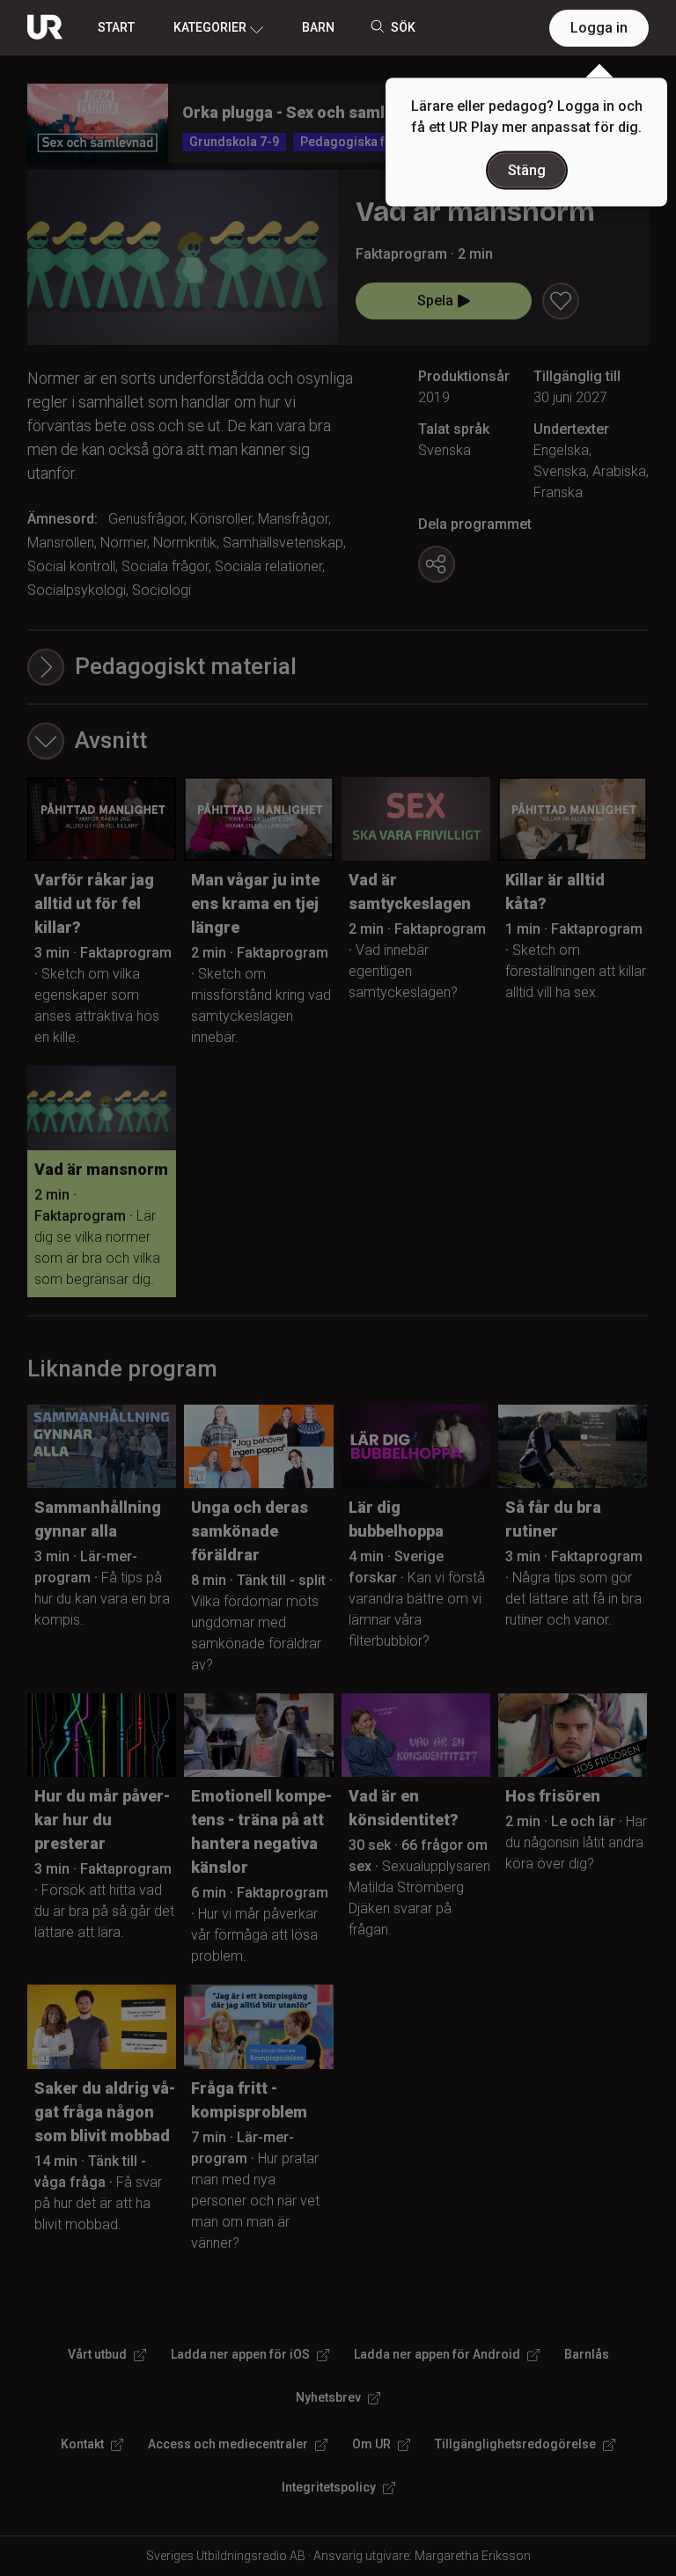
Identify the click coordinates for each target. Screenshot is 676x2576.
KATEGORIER (210, 27)
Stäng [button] (527, 170)
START (116, 27)
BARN (318, 27)
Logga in (599, 28)
